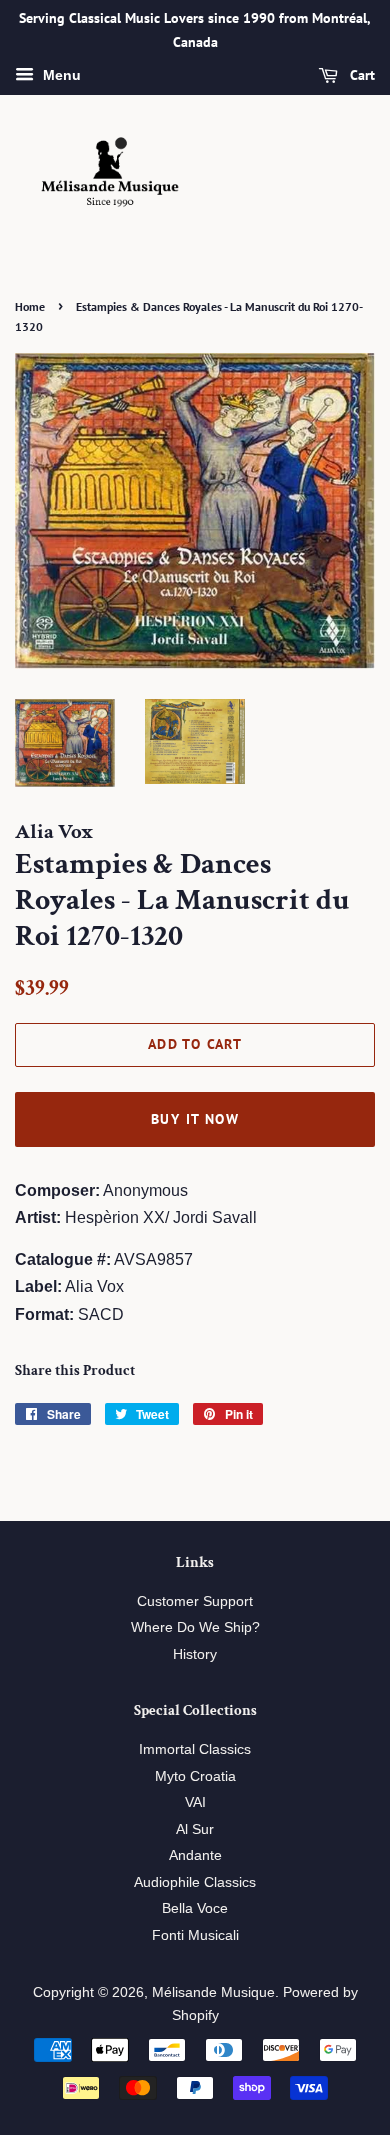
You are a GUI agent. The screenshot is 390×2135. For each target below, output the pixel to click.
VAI (195, 1802)
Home (30, 306)
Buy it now (195, 1119)
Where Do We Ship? (195, 1627)
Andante (195, 1855)
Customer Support (195, 1601)
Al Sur (195, 1829)
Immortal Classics (195, 1749)
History (195, 1654)
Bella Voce (195, 1908)
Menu (60, 75)
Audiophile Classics (195, 1882)
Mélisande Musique (213, 1992)
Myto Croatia (195, 1776)
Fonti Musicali (195, 1935)
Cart (360, 75)
